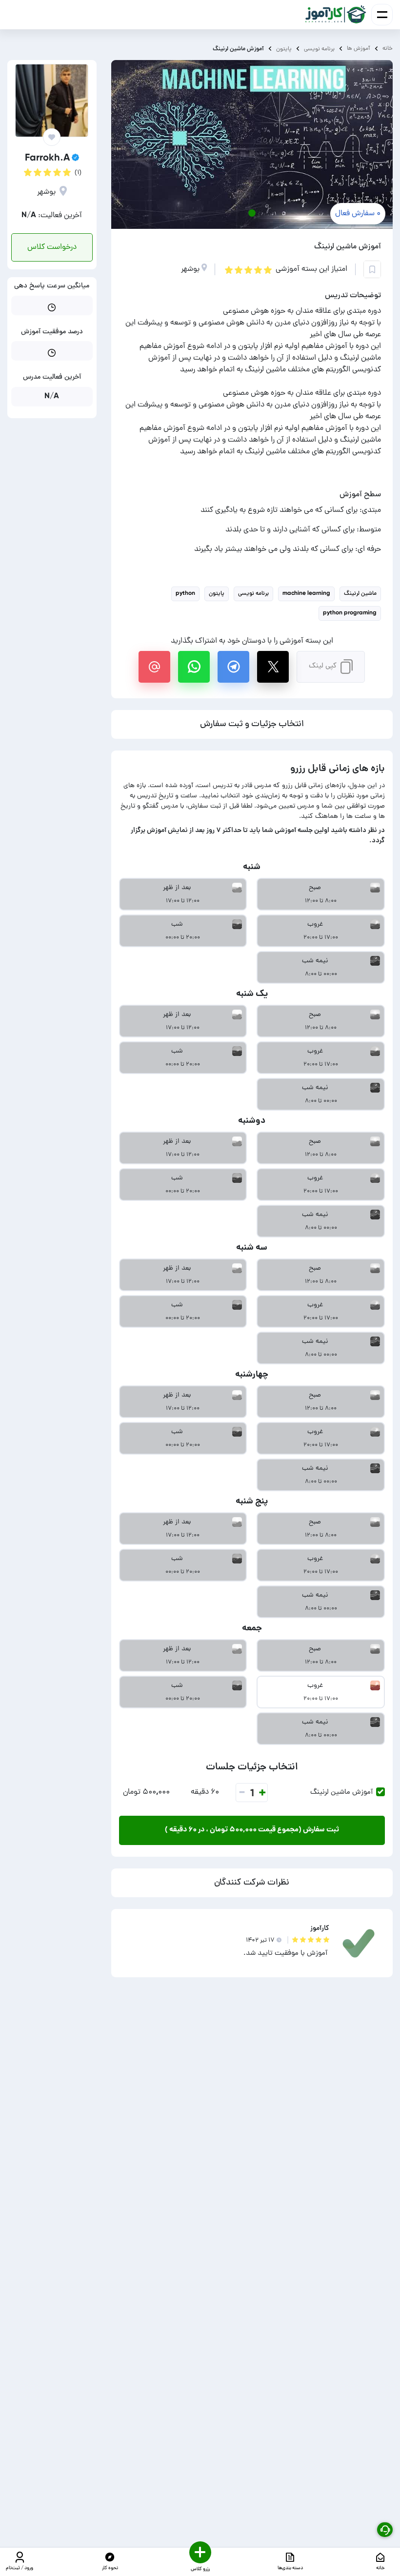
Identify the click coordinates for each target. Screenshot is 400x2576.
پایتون (284, 49)
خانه (388, 49)
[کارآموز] (336, 15)
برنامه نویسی (319, 49)
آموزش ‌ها (359, 49)
